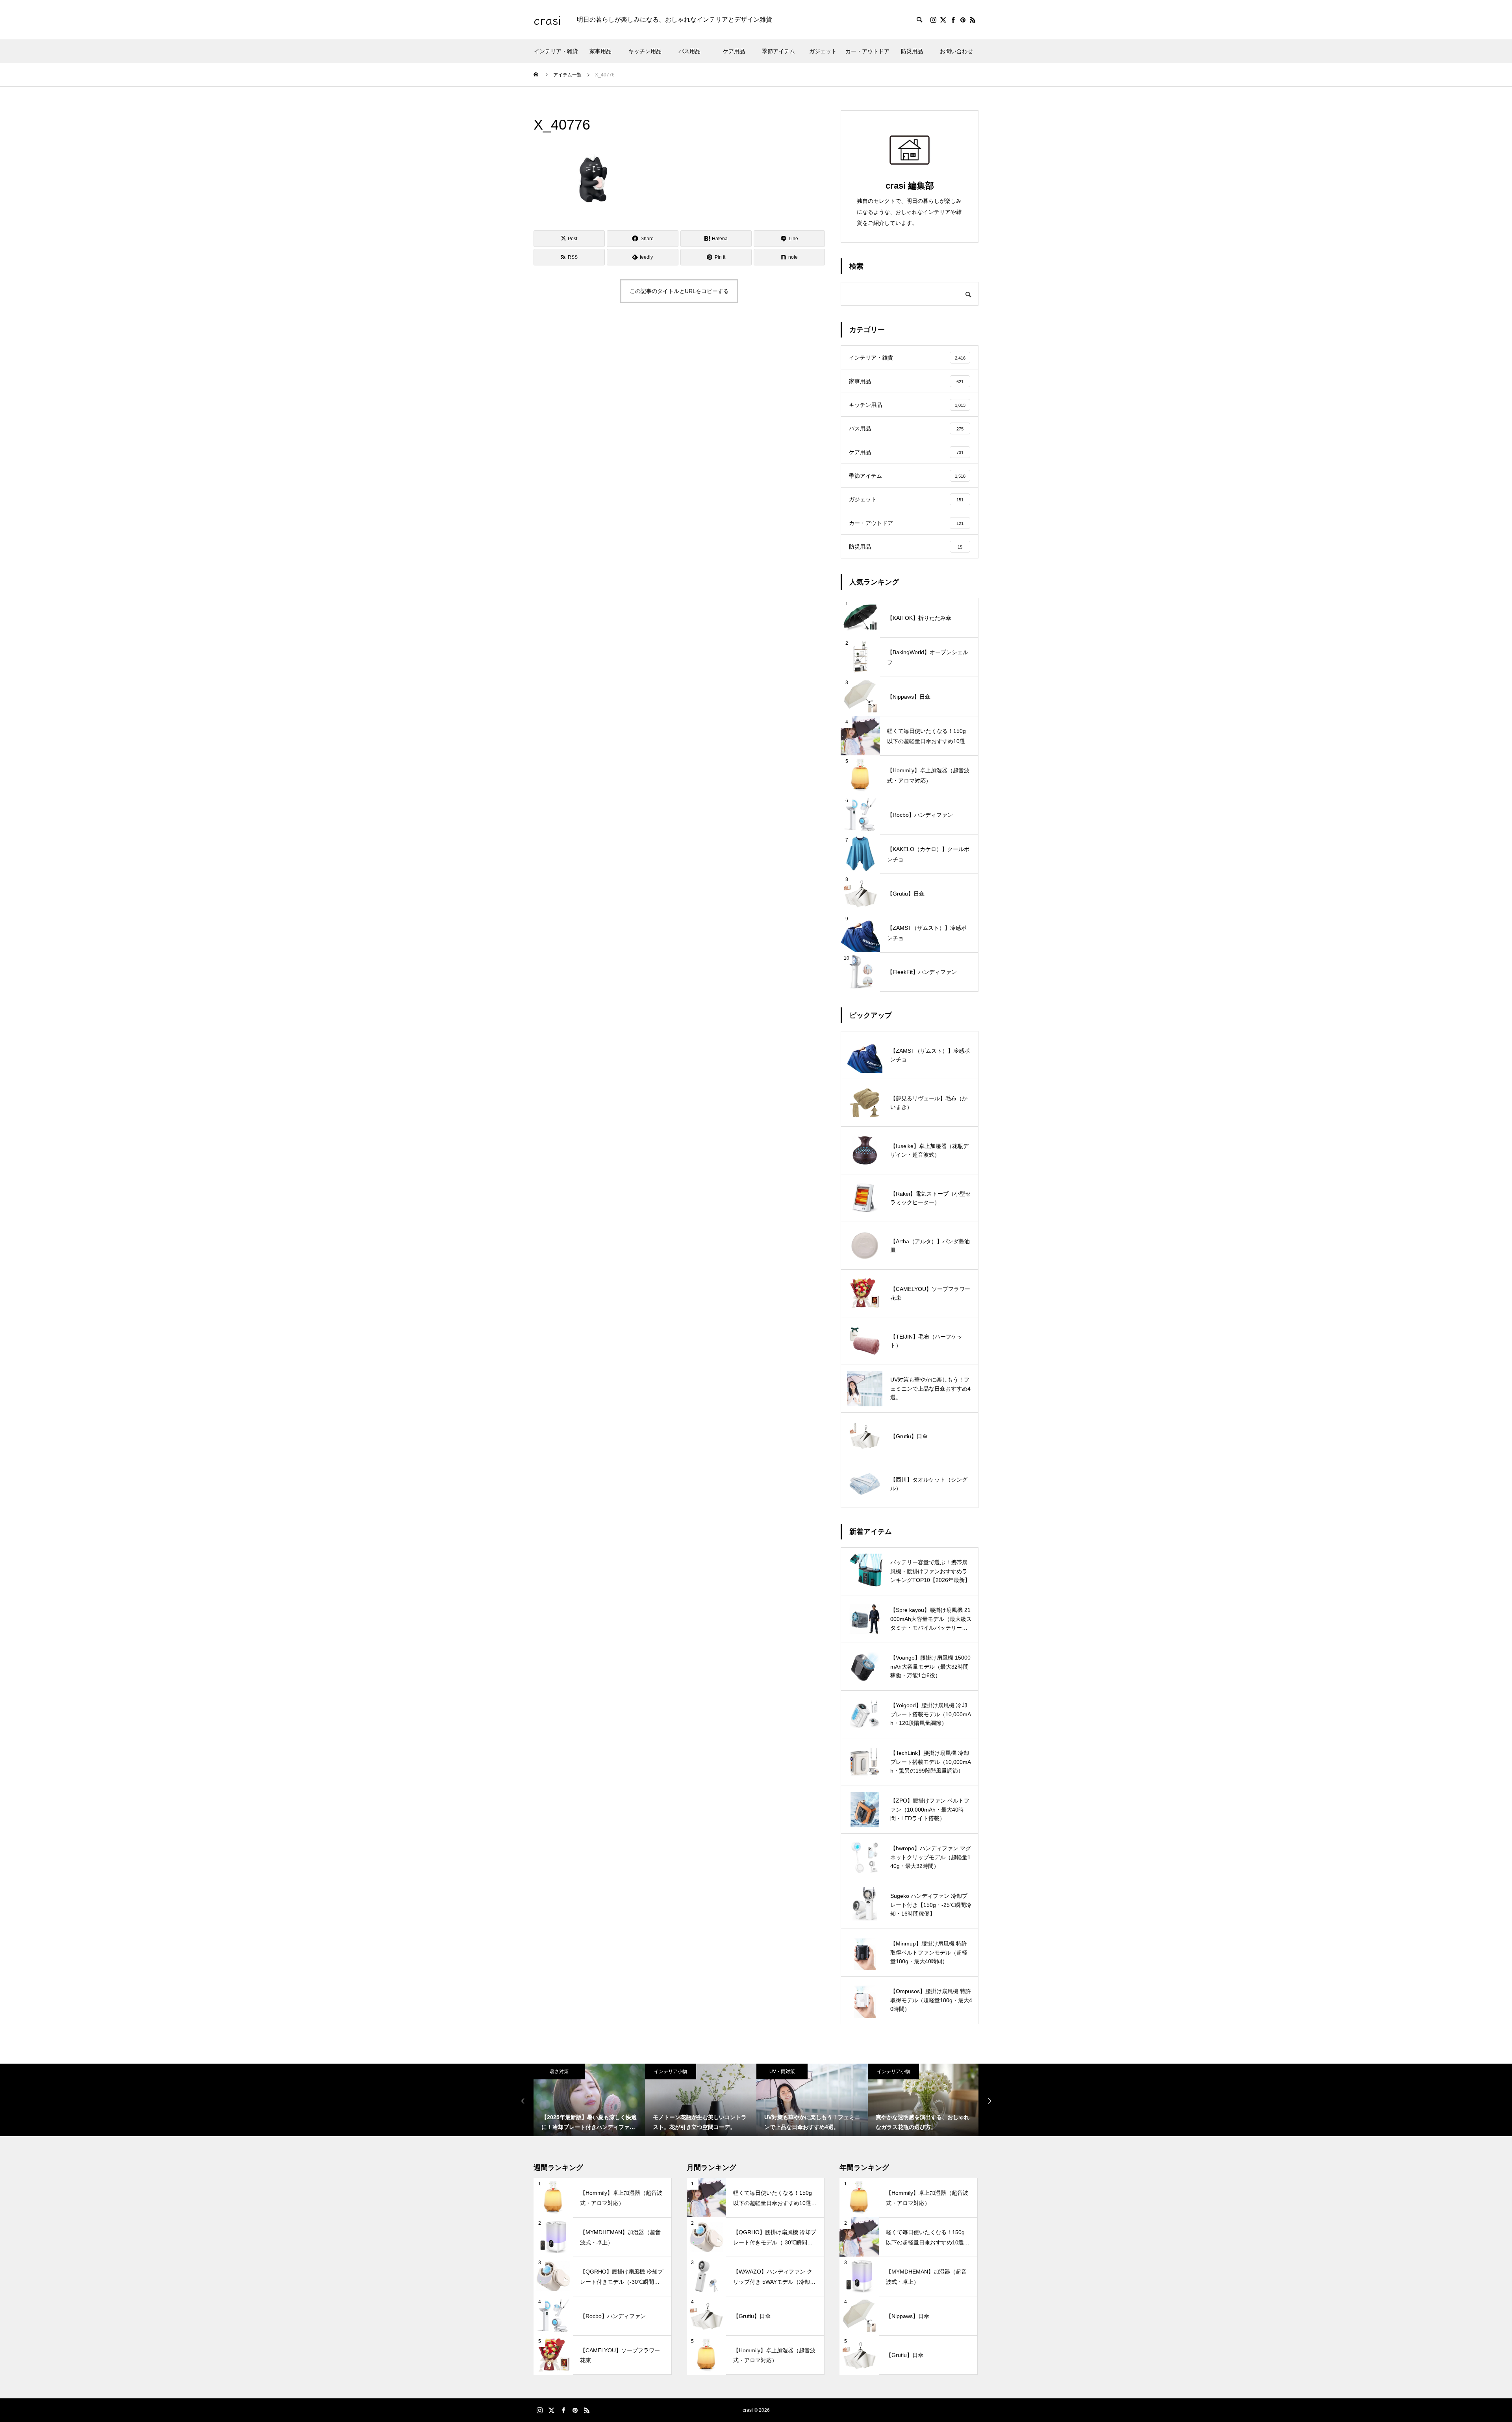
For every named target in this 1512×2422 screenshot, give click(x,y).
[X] (943, 20)
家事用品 (600, 51)
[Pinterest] (963, 20)
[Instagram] (933, 20)
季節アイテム (778, 51)
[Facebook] (953, 20)
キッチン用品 (645, 51)
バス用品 (689, 51)
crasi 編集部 (910, 186)
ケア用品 (734, 51)
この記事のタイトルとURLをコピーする (679, 291)
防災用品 (912, 51)
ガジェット (823, 51)
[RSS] (973, 20)
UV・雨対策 (671, 2071)
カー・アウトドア (867, 51)
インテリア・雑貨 (556, 51)
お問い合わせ (956, 51)
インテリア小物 (559, 2071)
